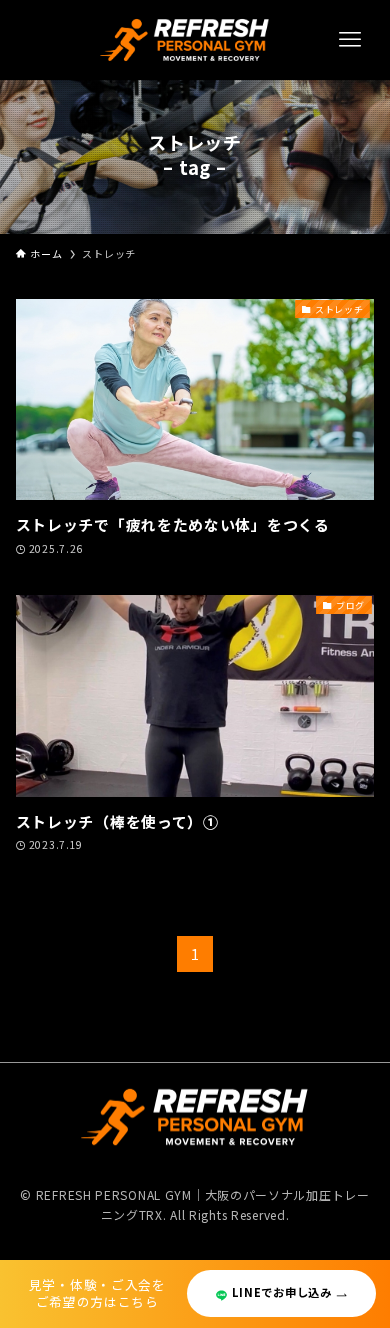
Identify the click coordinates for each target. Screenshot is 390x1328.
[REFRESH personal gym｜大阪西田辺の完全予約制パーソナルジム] (185, 40)
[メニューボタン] (350, 40)
